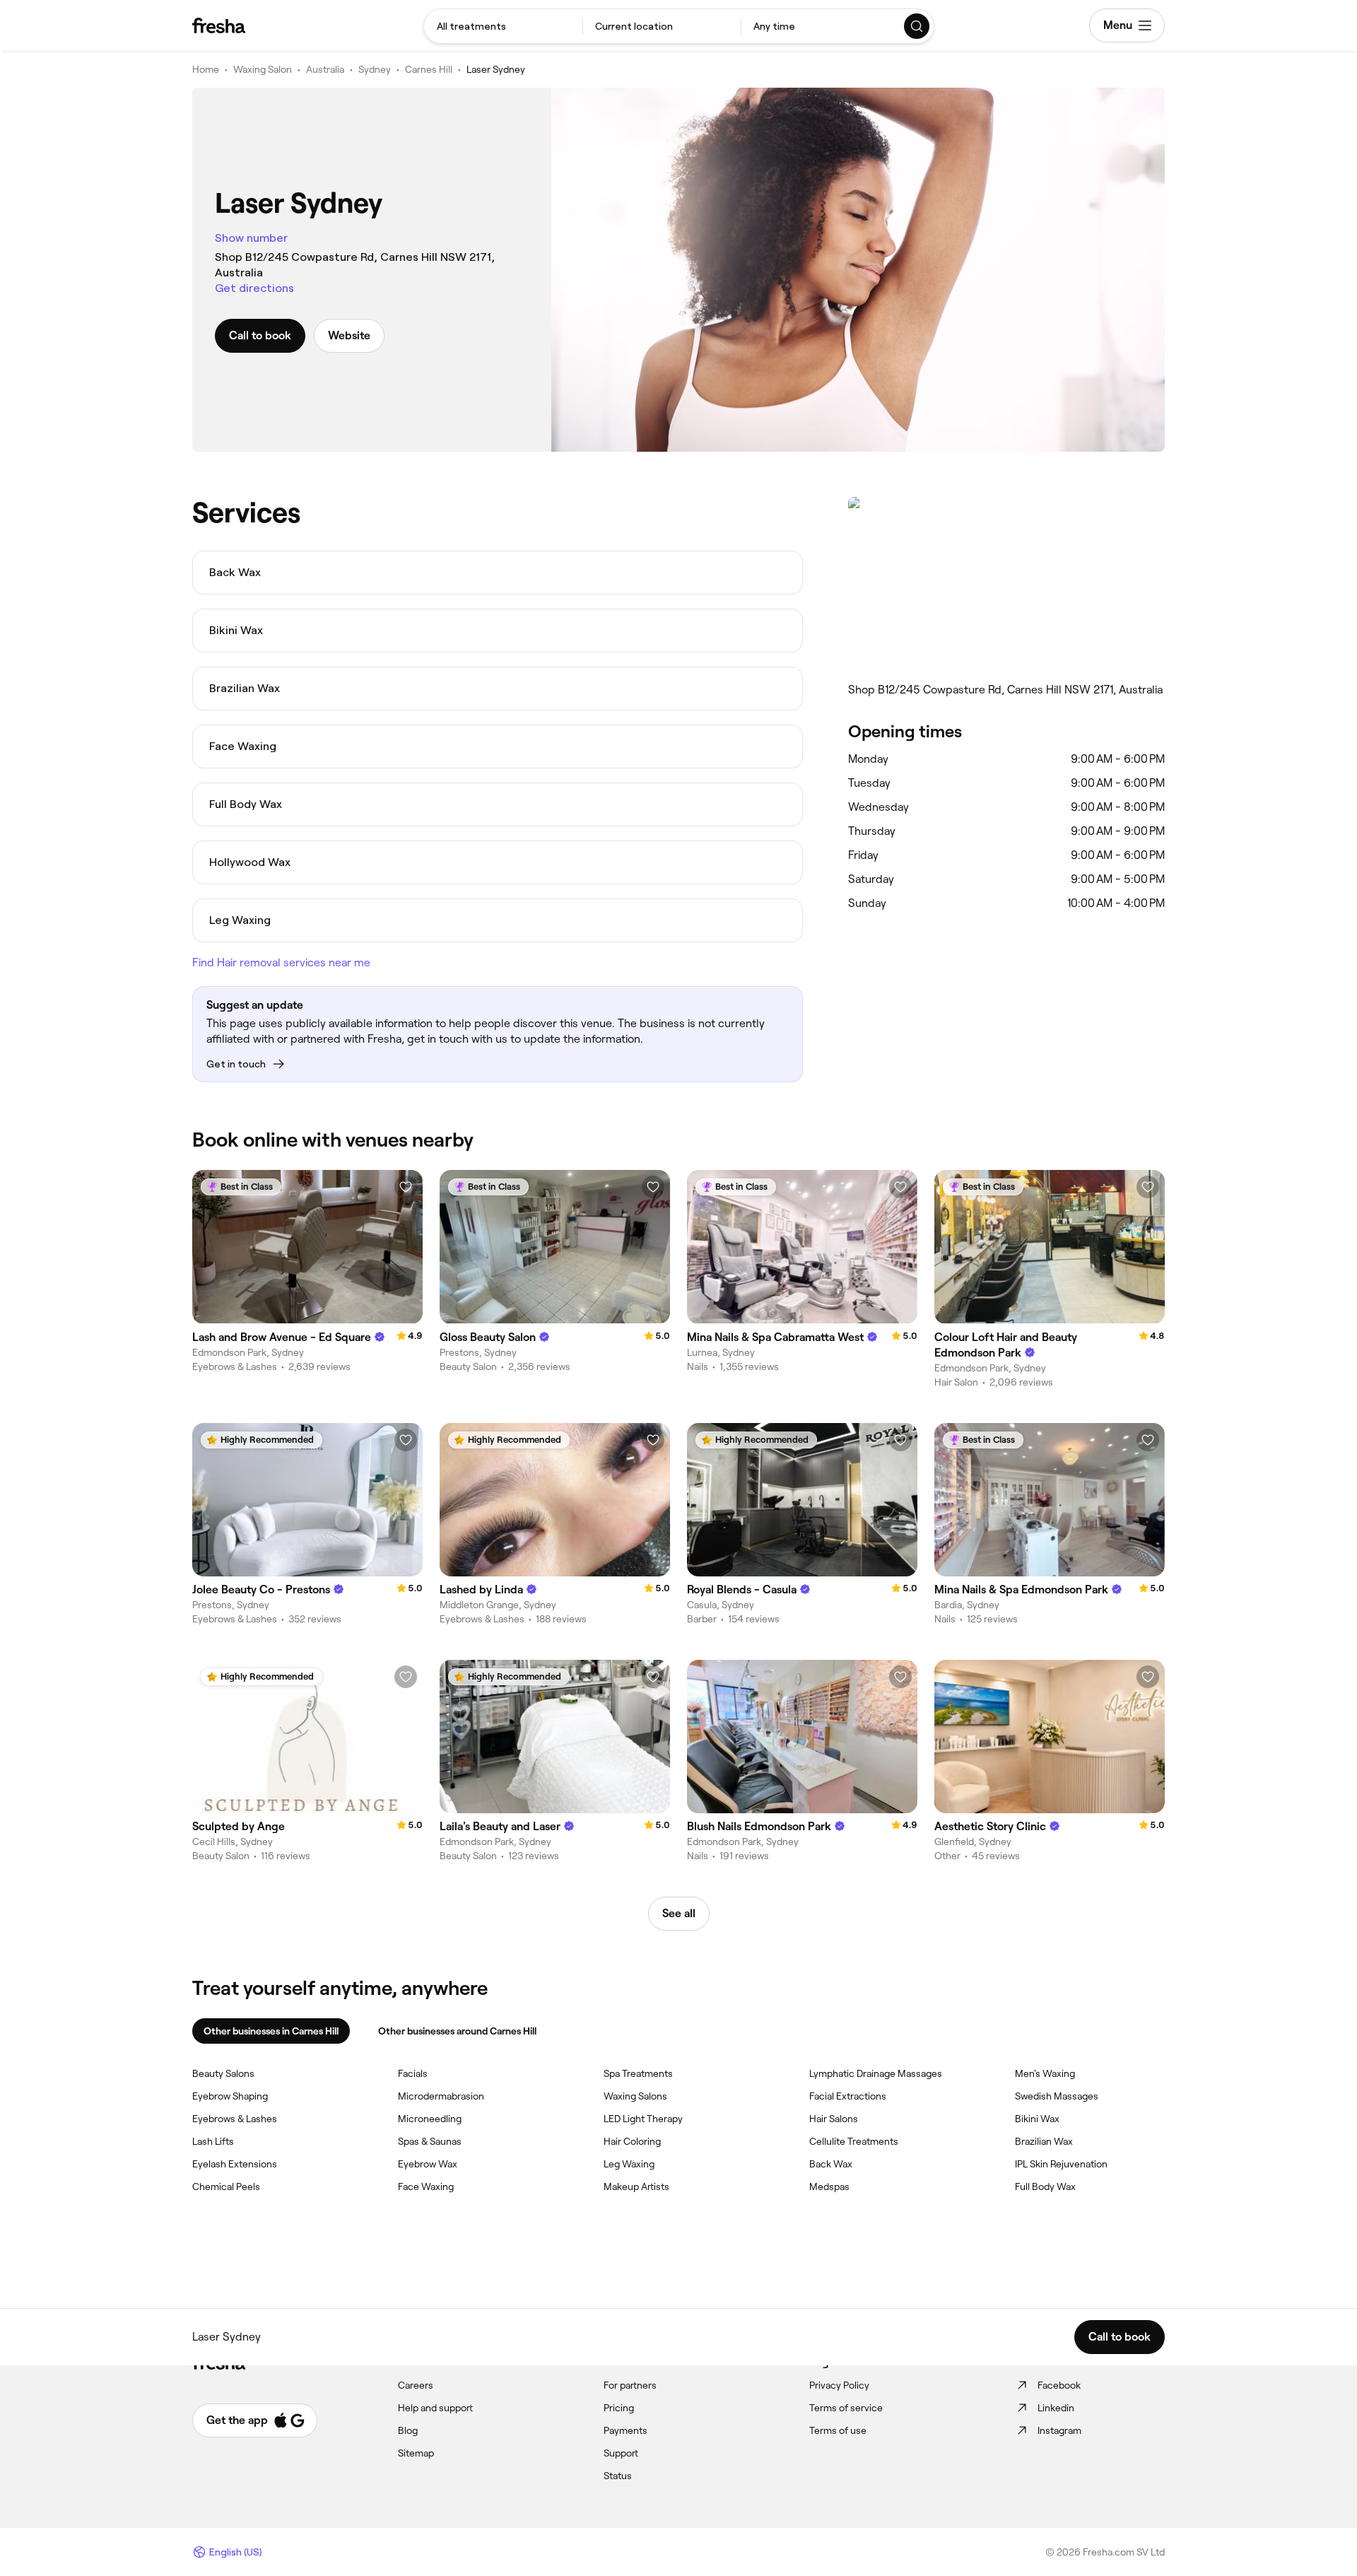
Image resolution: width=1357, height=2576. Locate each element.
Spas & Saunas (430, 2141)
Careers (416, 2385)
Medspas (829, 2186)
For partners (630, 2385)
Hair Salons (834, 2119)
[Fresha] (219, 25)
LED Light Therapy (643, 2119)
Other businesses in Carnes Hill (271, 2031)
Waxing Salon (263, 69)
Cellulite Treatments (854, 2141)
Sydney (375, 69)
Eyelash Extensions (235, 2164)
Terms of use (838, 2430)
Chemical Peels (226, 2186)
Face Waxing (426, 2186)
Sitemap (416, 2453)
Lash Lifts (213, 2141)
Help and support (435, 2408)
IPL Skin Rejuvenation (1061, 2164)
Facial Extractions (848, 2096)
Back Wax (831, 2164)
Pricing (619, 2408)
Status (618, 2476)
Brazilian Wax (1044, 2141)
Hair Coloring (632, 2141)
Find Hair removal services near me (281, 962)
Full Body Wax (1045, 2186)
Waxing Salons (635, 2096)
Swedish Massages (1057, 2096)
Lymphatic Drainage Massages (876, 2073)
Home (206, 69)
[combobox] (503, 26)
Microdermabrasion (441, 2096)
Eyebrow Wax (428, 2164)
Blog (408, 2430)
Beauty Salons (223, 2073)
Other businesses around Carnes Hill (457, 2031)
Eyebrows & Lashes (235, 2119)
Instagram (1059, 2430)
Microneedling (430, 2119)
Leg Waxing (629, 2164)
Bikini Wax (1037, 2119)
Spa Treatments (638, 2073)
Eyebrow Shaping (230, 2096)
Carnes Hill (429, 69)
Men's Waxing (1045, 2073)
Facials (413, 2073)
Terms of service (846, 2408)
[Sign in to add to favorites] (406, 1187)
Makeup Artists (636, 2186)
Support (621, 2453)
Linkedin (1056, 2408)
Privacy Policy (839, 2385)
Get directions (254, 288)
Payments (625, 2430)
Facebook (1059, 2385)
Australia (325, 69)
